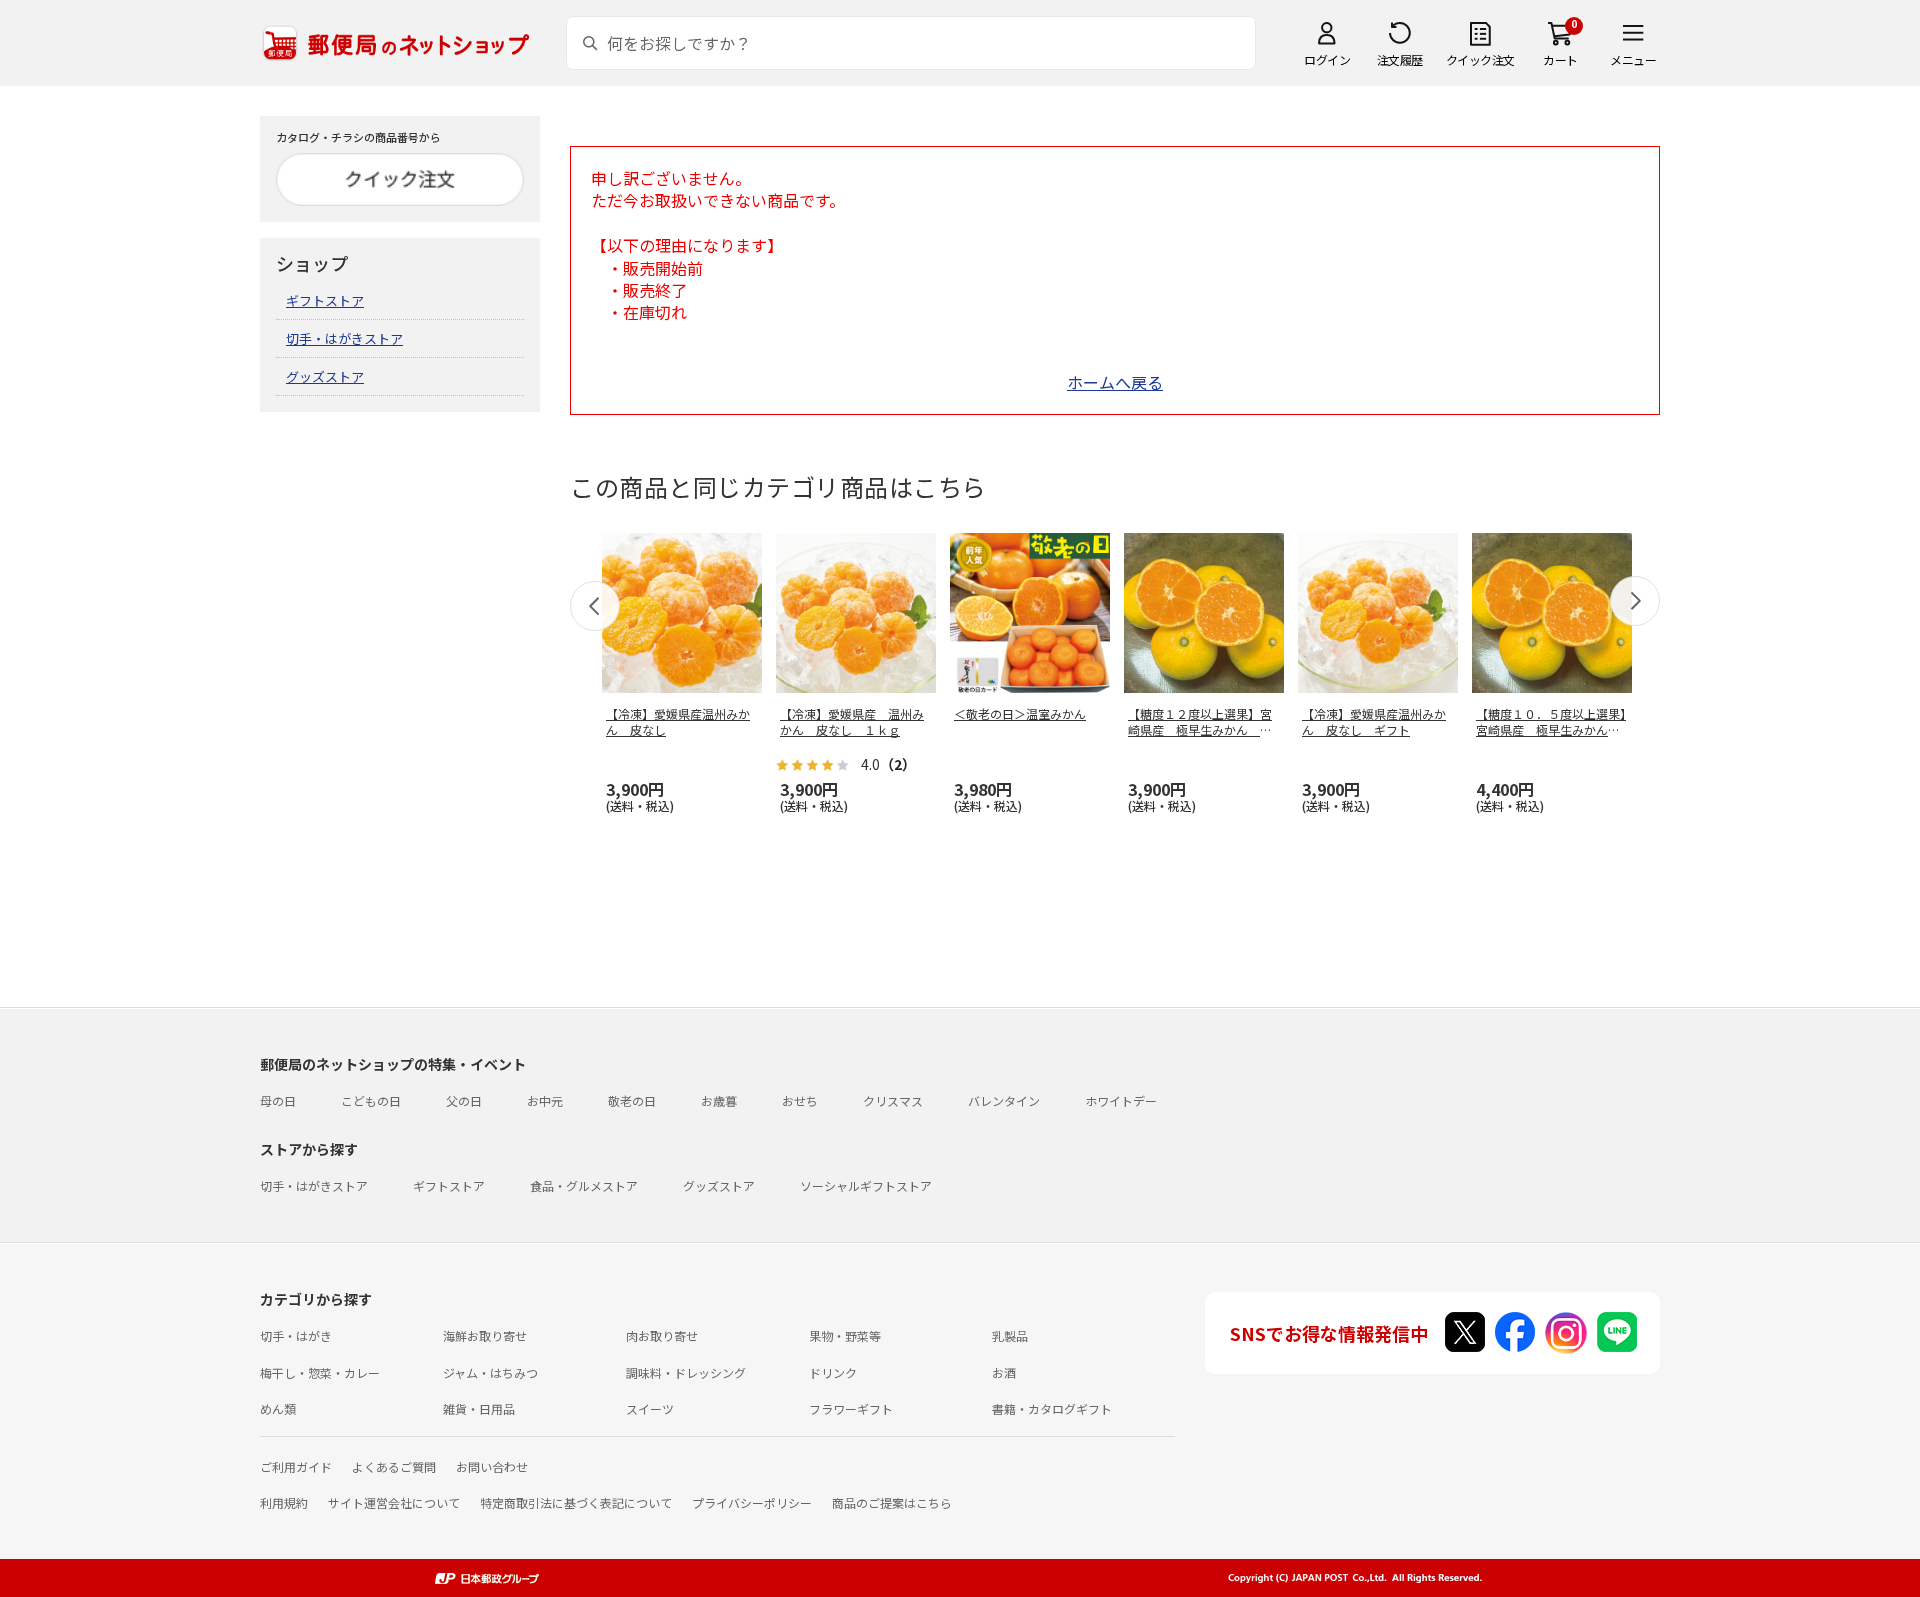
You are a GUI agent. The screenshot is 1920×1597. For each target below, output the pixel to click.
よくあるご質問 (394, 1466)
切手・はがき (296, 1335)
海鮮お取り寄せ (485, 1335)
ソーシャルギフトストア (866, 1185)
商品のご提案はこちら (892, 1502)
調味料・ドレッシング (686, 1372)
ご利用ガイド (296, 1466)
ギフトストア (325, 300)
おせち (800, 1100)
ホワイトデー (1121, 1100)
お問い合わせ (492, 1466)
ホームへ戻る (1115, 382)
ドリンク (833, 1372)
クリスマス (893, 1100)
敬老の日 (632, 1100)
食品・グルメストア (584, 1185)
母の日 (278, 1100)
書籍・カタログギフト (1052, 1408)
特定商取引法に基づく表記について (576, 1502)
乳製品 (1010, 1335)
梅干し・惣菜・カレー (320, 1372)
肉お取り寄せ (662, 1335)
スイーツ (650, 1408)
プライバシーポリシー (752, 1502)
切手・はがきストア (344, 338)
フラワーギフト (851, 1408)
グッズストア (325, 376)
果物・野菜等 (845, 1335)
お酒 (1004, 1372)
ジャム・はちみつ (490, 1372)
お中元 (545, 1100)
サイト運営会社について (394, 1502)
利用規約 (284, 1502)
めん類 (278, 1408)
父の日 (464, 1100)
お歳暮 (719, 1100)
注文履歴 (1400, 59)
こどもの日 (371, 1100)
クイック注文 (1480, 59)
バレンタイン (1004, 1100)
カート (1560, 59)
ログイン (1327, 59)
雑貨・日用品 (479, 1408)
